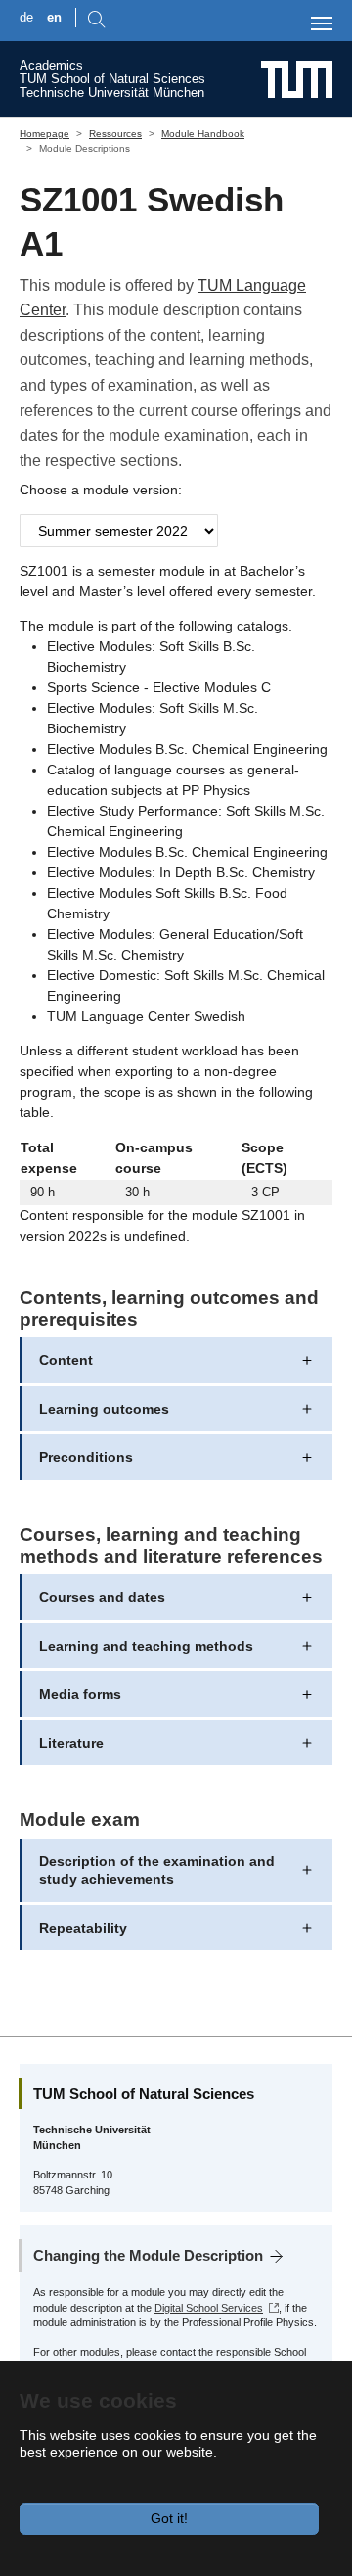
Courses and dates (102, 1597)
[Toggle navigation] (322, 23)
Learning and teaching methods (146, 1646)
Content (66, 1360)
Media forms (80, 1694)
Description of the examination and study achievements (157, 1870)
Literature (71, 1743)
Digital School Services (209, 2308)
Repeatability (83, 1928)
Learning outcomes (104, 1409)
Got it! (169, 2518)
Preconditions (86, 1457)
